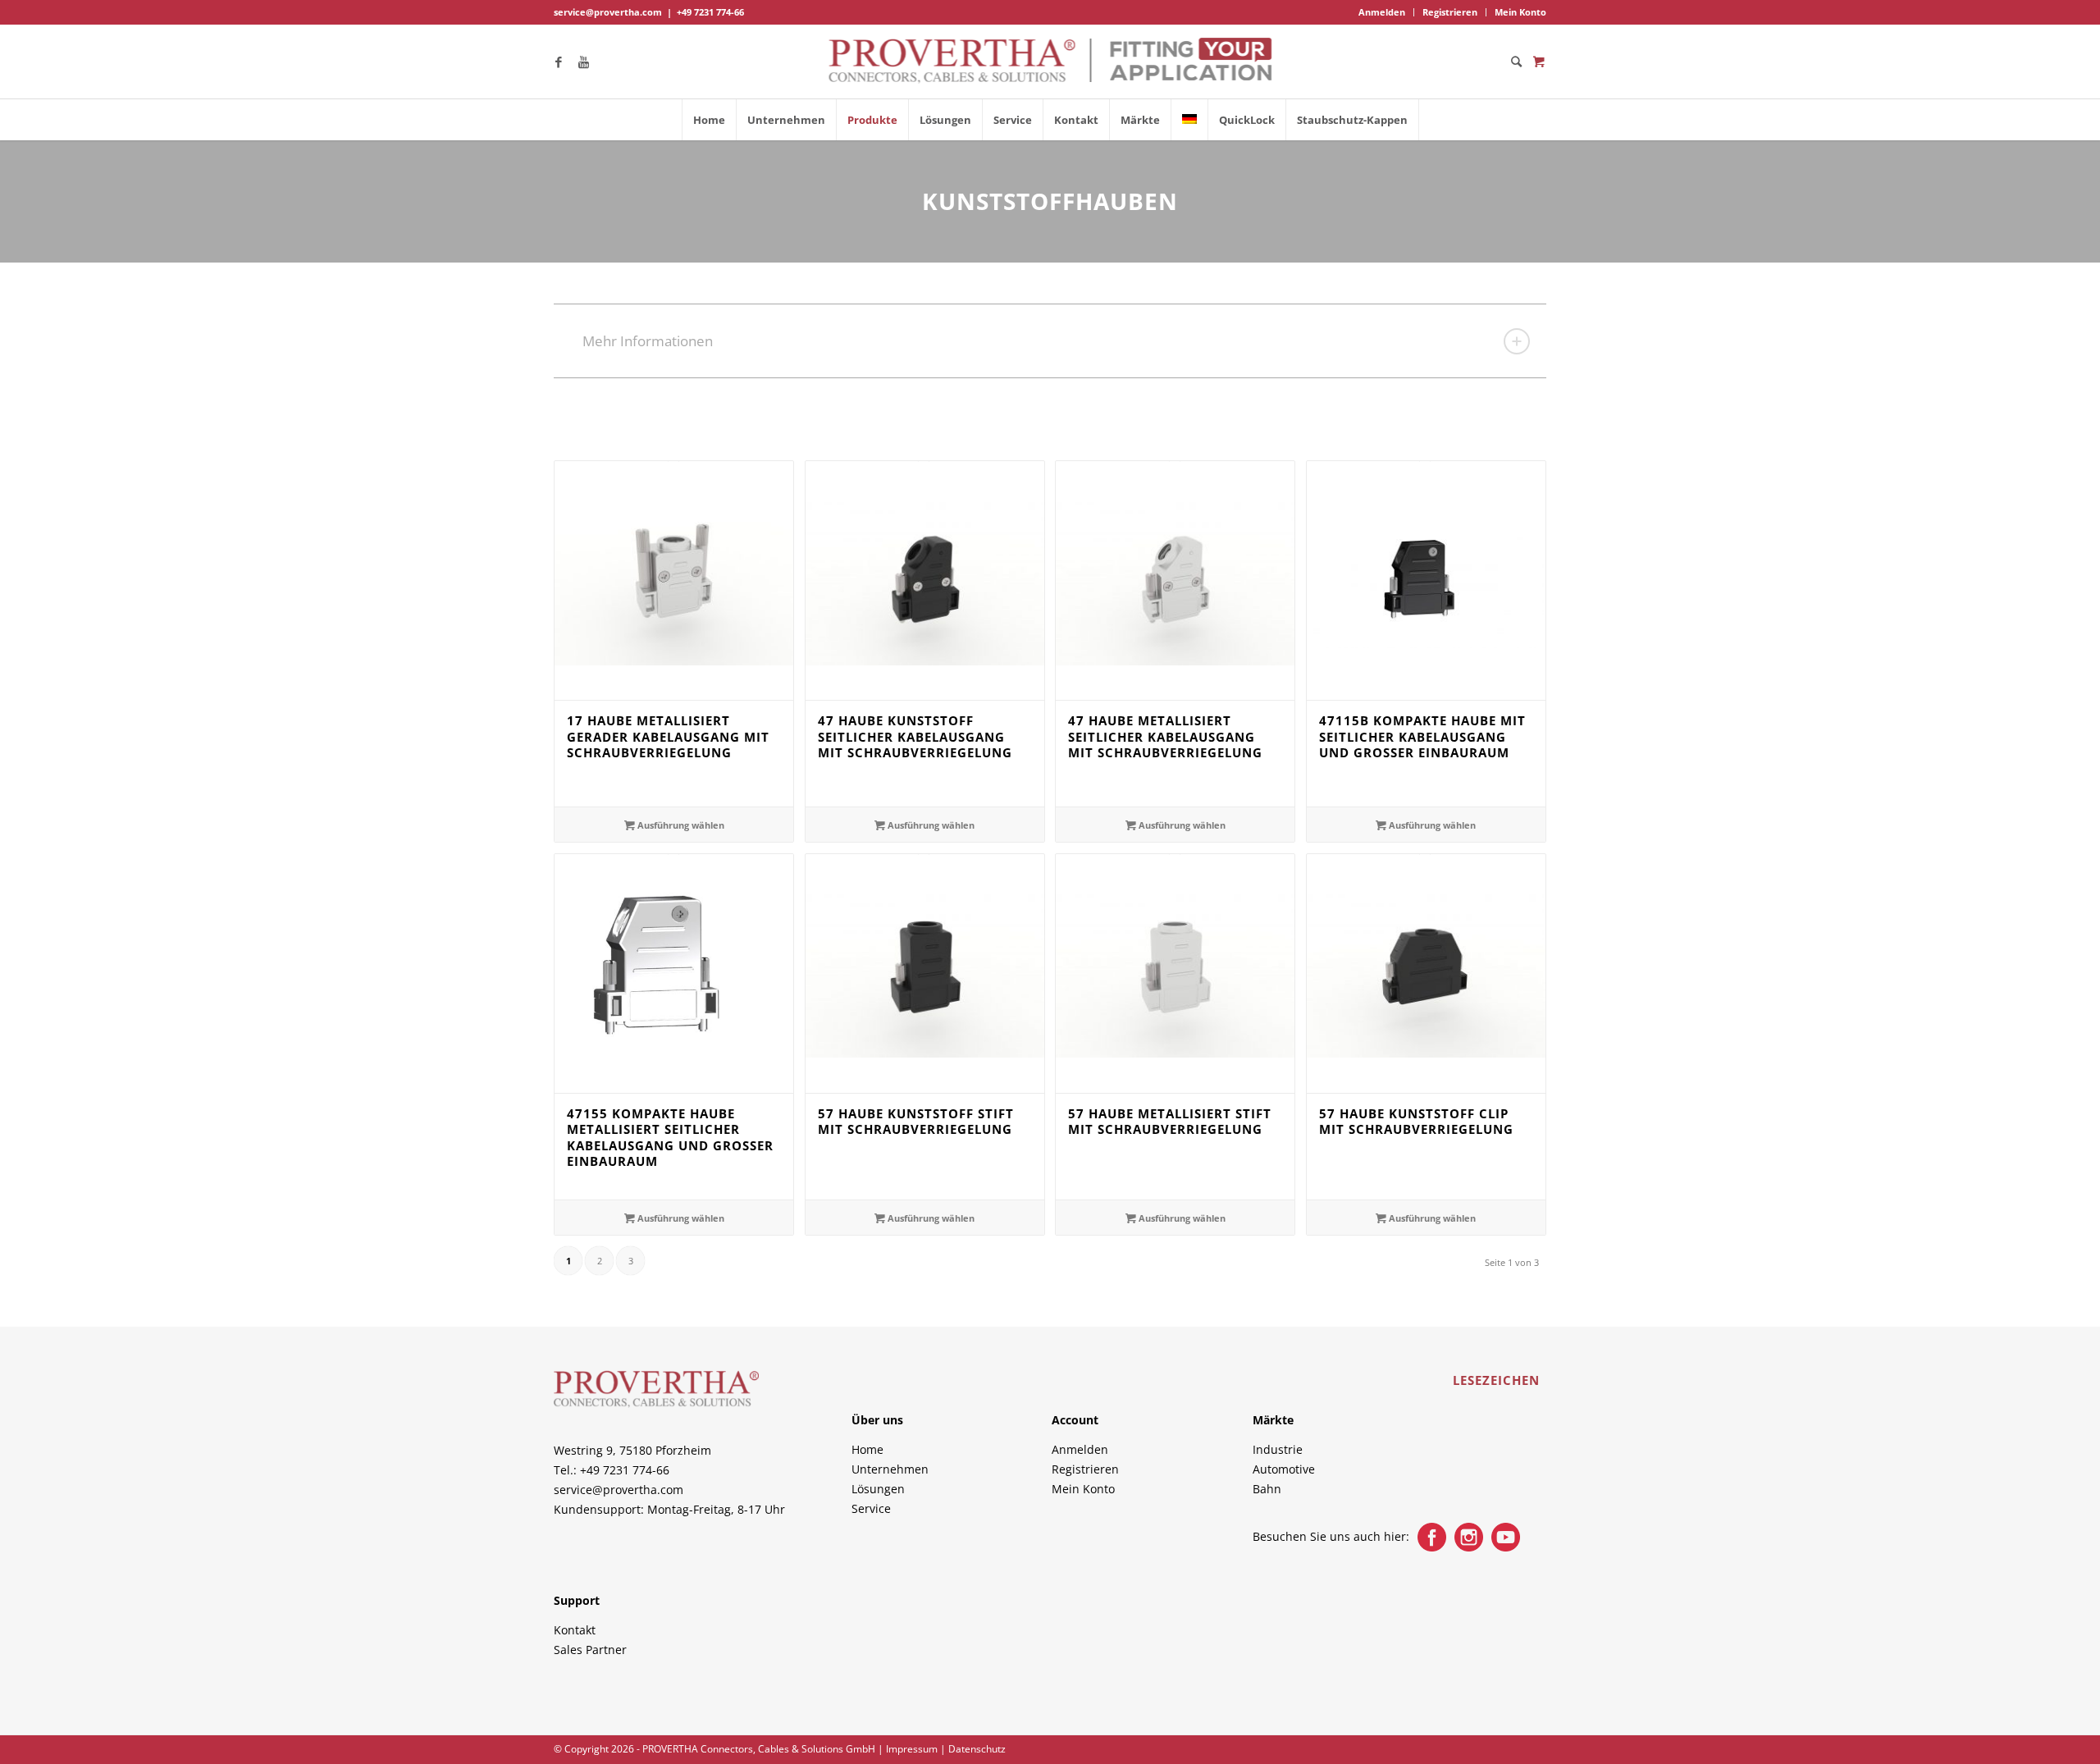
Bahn (1267, 1489)
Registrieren (1450, 12)
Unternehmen (890, 1469)
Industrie (1278, 1449)
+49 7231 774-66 (710, 12)
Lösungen (878, 1489)
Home (867, 1449)
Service (871, 1508)
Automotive (1284, 1469)
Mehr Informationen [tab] (648, 341)
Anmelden (1382, 12)
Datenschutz (977, 1749)
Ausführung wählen (680, 825)
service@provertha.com (608, 12)
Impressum (912, 1749)
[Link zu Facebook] (559, 62)
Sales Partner (590, 1650)
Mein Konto (1520, 12)
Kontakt (575, 1630)
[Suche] (1511, 62)
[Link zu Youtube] (583, 62)
